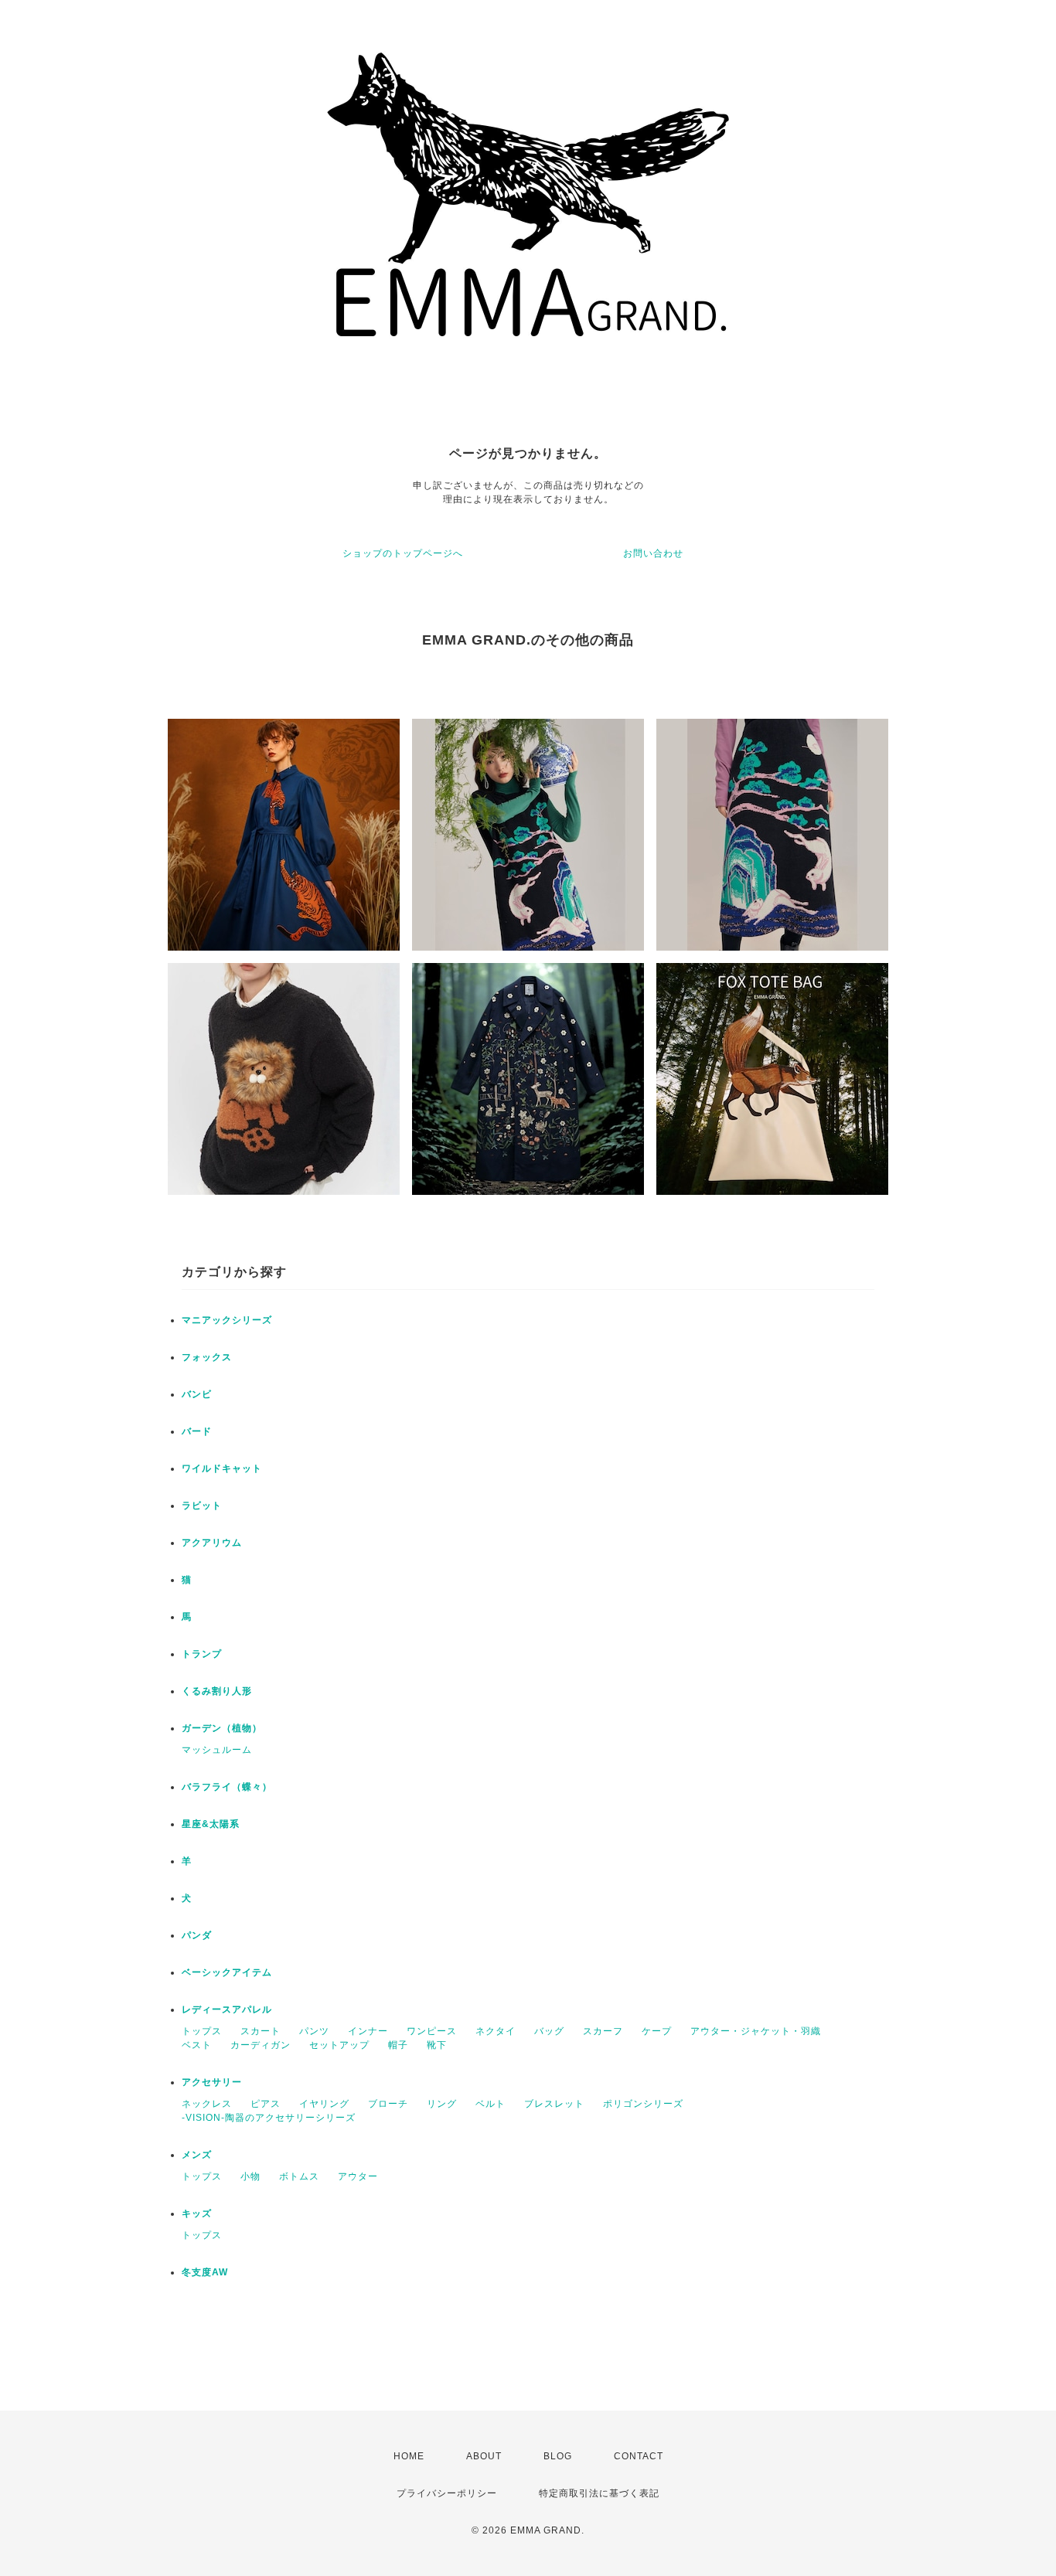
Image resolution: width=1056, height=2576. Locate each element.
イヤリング (324, 2104)
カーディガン (261, 2045)
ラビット (202, 1506)
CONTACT (639, 2456)
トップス (202, 2031)
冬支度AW (205, 2272)
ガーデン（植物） (222, 1728)
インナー (368, 2031)
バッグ (549, 2031)
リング (442, 2104)
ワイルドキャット (222, 1468)
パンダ (197, 1935)
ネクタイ (496, 2031)
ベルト (491, 2104)
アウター (358, 2176)
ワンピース (432, 2031)
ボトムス (299, 2176)
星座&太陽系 (211, 1824)
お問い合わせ (653, 553)
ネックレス (207, 2104)
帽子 (398, 2045)
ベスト (197, 2045)
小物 (250, 2176)
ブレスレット (554, 2104)
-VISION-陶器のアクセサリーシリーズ (269, 2118)
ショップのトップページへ (403, 553)
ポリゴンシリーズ (643, 2104)
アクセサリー (212, 2082)
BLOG (558, 2456)
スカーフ (603, 2031)
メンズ (197, 2155)
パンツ (314, 2031)
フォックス (207, 1357)
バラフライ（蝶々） (227, 1787)
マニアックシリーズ (227, 1320)
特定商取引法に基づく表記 (599, 2493)
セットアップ (339, 2045)
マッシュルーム (217, 1750)
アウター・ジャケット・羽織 (756, 2031)
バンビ (197, 1394)
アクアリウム (212, 1543)
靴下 (437, 2045)
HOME (409, 2456)
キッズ (197, 2214)
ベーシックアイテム (227, 1972)
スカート (261, 2031)
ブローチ (388, 2104)
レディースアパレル (227, 2009)
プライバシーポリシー (447, 2493)
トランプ (202, 1654)
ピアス (266, 2104)
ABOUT (484, 2456)
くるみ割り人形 (217, 1691)
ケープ (657, 2031)
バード (197, 1431)
